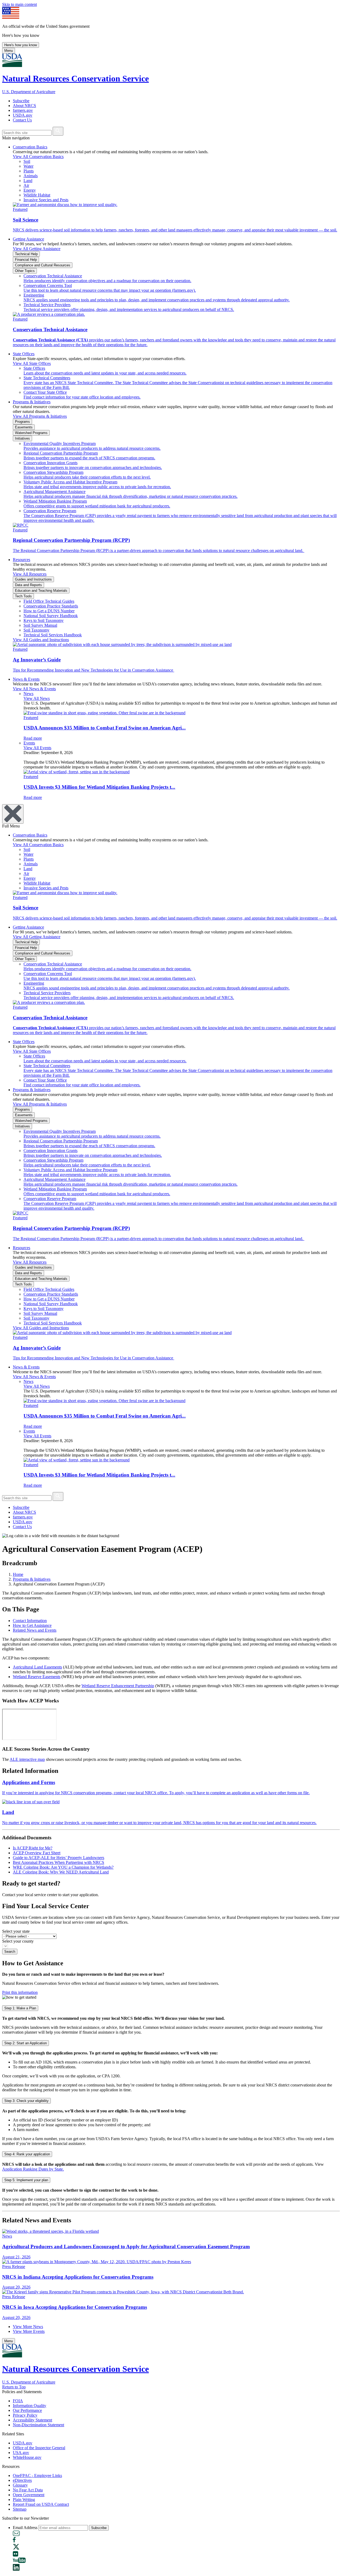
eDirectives (22, 2480)
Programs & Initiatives (32, 402)
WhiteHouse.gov (27, 2457)
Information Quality (30, 2406)
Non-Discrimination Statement (38, 2425)
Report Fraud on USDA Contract (41, 2504)
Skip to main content (20, 4)
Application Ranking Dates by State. (33, 2169)
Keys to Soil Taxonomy (44, 620)
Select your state (16, 1931)
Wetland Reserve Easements (37, 1677)
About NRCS (24, 106)
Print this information (20, 1992)
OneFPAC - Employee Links (37, 2476)
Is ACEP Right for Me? (33, 1848)
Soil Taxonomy (36, 630)
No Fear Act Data (28, 2490)
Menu (9, 51)
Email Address (25, 2528)
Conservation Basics (30, 147)
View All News (37, 698)
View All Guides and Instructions (41, 640)
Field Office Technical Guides (49, 601)
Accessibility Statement (32, 2420)
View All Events (37, 748)
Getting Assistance (28, 239)
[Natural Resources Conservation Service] (171, 61)
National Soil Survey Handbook (51, 616)
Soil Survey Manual (40, 625)
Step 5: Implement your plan (26, 2180)
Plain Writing (24, 2500)
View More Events (29, 2331)
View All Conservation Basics (38, 157)
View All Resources (30, 574)
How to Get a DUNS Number (49, 611)
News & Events (26, 679)
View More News (28, 2327)
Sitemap (20, 2509)
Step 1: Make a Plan (20, 2008)
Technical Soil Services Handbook (53, 635)
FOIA (18, 2401)
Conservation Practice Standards (51, 606)
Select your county (18, 1941)
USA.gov (21, 2453)
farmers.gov (23, 110)
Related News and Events (35, 1630)
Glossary (20, 2485)
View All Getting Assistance (37, 249)
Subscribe (21, 101)
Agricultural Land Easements (37, 1667)
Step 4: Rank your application (27, 2154)
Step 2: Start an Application (26, 2043)
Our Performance (27, 2410)
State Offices (24, 354)
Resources (22, 560)
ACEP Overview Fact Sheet (37, 1853)
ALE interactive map (27, 1759)
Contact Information (30, 1621)
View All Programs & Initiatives (40, 416)
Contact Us (22, 120)
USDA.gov (23, 115)
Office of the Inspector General (39, 2448)
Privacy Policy (25, 2415)
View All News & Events (34, 689)
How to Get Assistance (32, 1625)
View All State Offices (32, 363)
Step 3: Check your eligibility (26, 2101)
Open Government (29, 2495)
